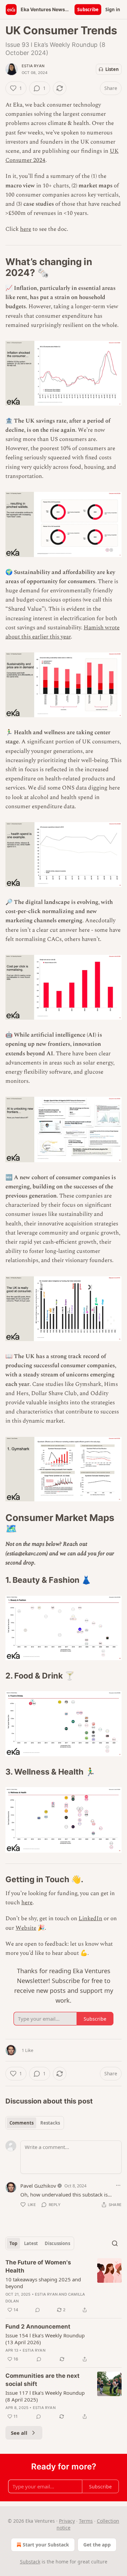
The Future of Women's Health (38, 2266)
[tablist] (35, 2123)
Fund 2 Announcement (38, 2327)
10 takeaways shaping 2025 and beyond (43, 2283)
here (26, 229)
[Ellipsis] (118, 2185)
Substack (30, 2562)
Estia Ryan (33, 66)
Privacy (67, 2521)
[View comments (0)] (38, 2310)
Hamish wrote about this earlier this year (62, 632)
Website (26, 1928)
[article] (63, 2286)
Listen (112, 69)
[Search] (115, 2243)
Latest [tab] (31, 2243)
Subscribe (88, 10)
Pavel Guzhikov (38, 2186)
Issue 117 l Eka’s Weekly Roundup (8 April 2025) (45, 2396)
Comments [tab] (22, 2123)
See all (19, 2433)
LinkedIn (90, 1919)
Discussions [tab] (57, 2243)
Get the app (97, 2545)
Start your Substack (46, 2545)
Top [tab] (13, 2243)
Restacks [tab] (50, 2123)
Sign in (113, 10)
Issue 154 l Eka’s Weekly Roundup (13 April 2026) (45, 2339)
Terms (86, 2521)
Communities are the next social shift (43, 2380)
